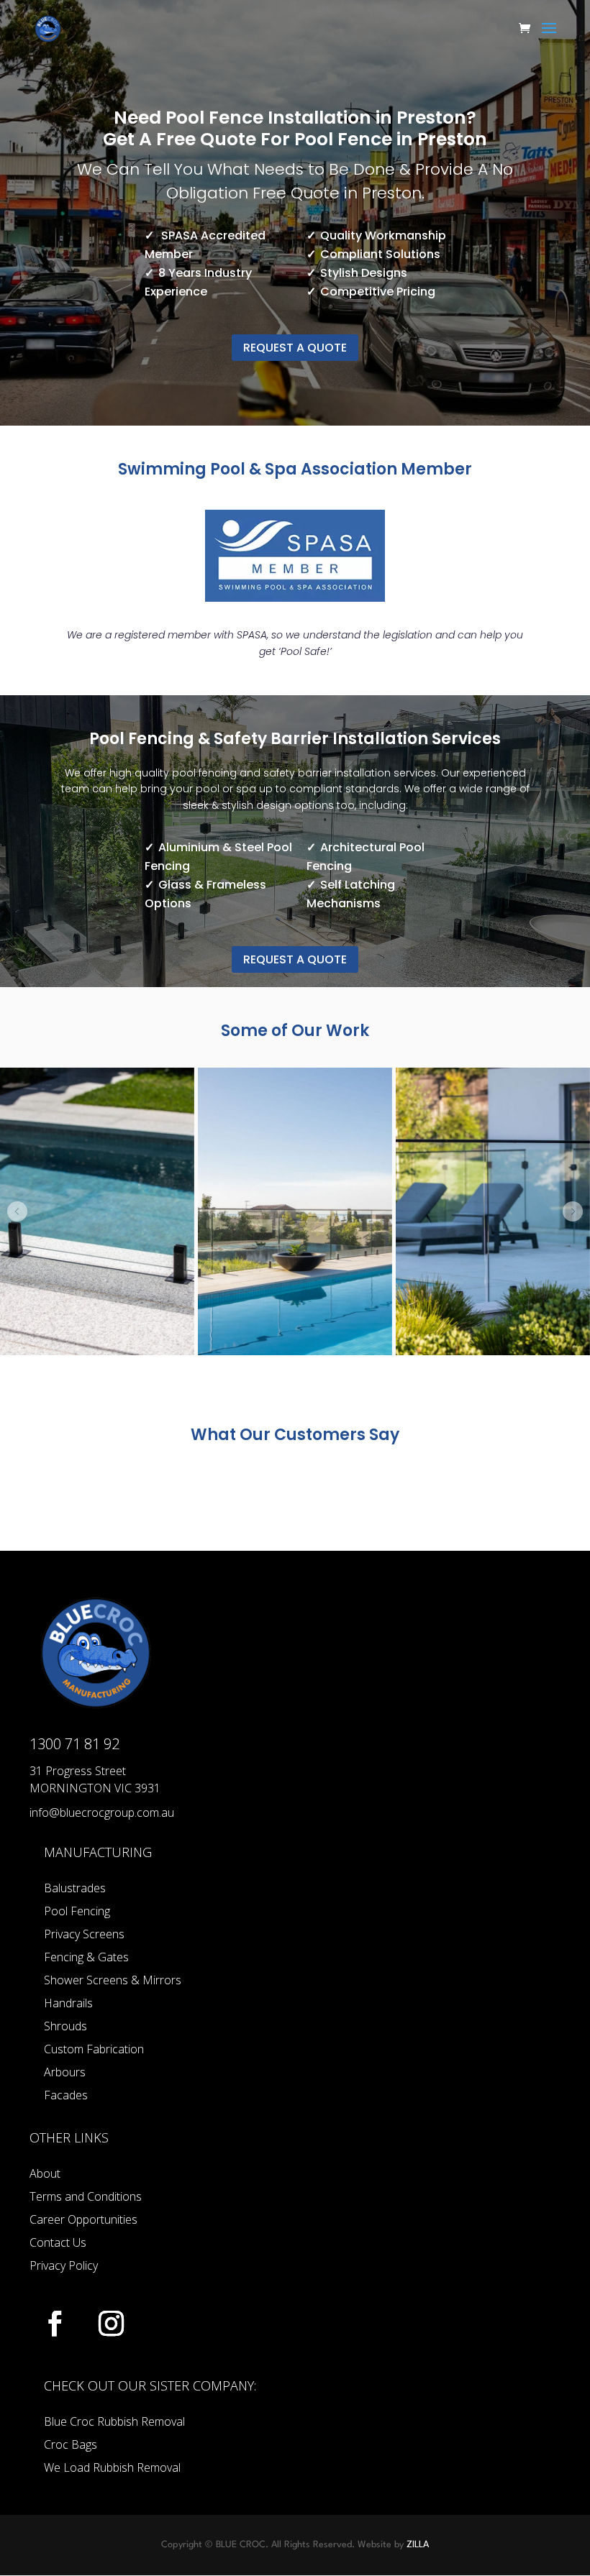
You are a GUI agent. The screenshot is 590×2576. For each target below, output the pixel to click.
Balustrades (75, 1888)
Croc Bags (71, 2444)
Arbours (65, 2072)
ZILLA (418, 2545)
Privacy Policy (64, 2265)
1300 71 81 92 (74, 1744)
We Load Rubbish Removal (112, 2467)
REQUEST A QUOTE (295, 348)
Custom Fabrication (94, 2049)
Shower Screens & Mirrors (113, 1980)
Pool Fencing (77, 1911)
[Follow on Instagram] (111, 2324)
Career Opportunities (83, 2219)
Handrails (68, 2003)
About (45, 2173)
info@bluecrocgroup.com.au (102, 1812)
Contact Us (58, 2242)
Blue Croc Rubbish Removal (114, 2421)
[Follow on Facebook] (55, 2324)
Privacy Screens (84, 1934)
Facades (66, 2095)
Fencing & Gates (86, 1957)
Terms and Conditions (86, 2196)
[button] (17, 1211)
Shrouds (65, 2026)
